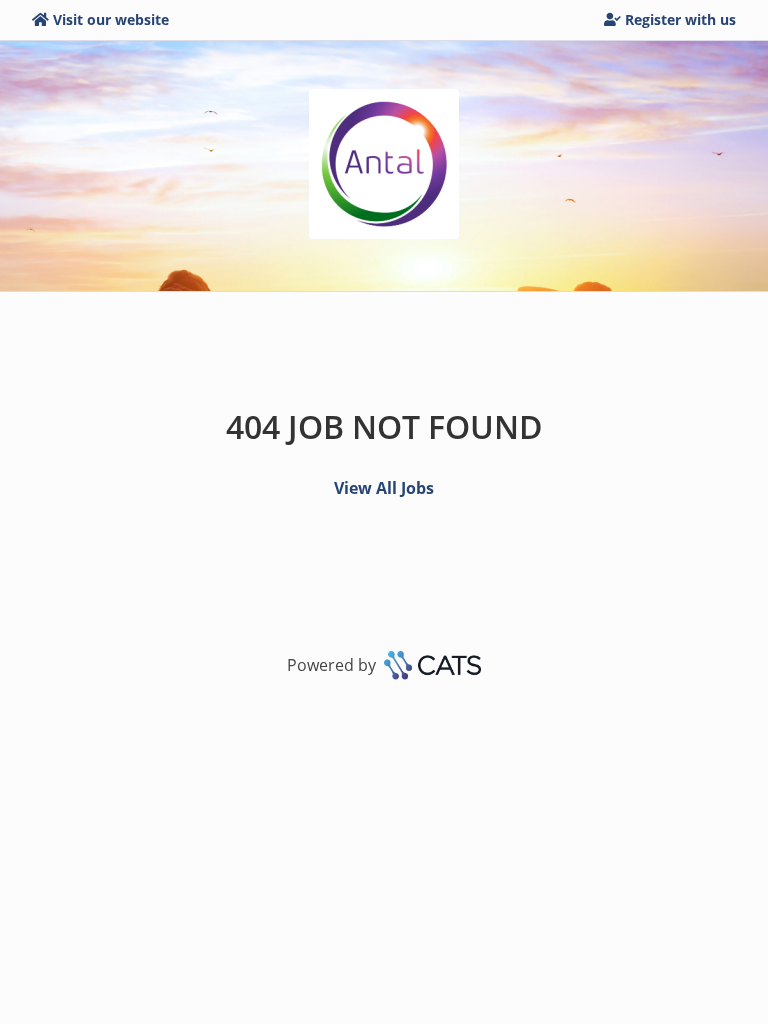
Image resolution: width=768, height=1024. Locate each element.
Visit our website (111, 19)
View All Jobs (384, 488)
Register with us (680, 19)
